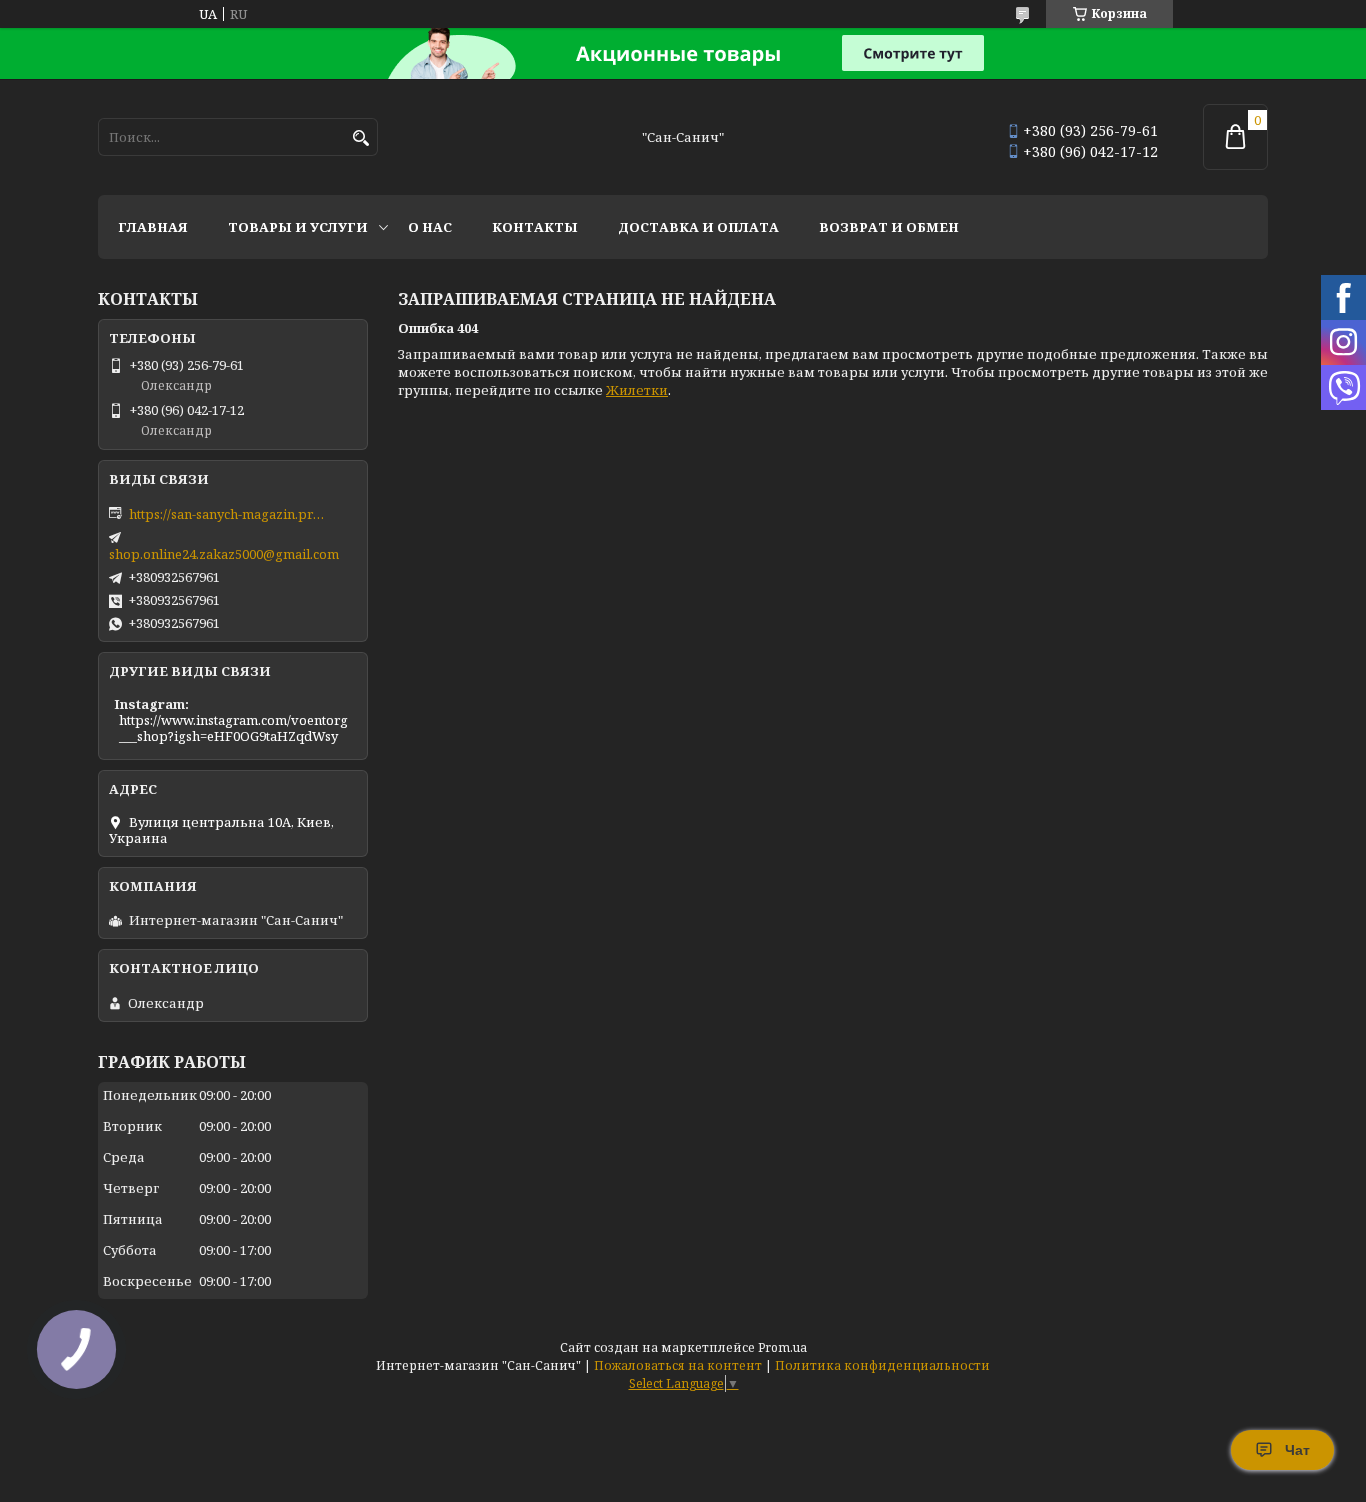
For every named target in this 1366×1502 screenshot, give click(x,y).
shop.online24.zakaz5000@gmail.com (224, 554)
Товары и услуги (298, 227)
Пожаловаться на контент (678, 1365)
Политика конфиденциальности (882, 1365)
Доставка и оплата (698, 227)
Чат (1297, 1450)
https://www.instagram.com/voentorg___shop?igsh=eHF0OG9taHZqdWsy (233, 728)
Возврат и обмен (889, 227)
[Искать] (360, 138)
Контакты (535, 227)
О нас (430, 227)
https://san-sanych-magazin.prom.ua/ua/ (229, 514)
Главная (153, 227)
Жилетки (637, 390)
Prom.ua (782, 1347)
